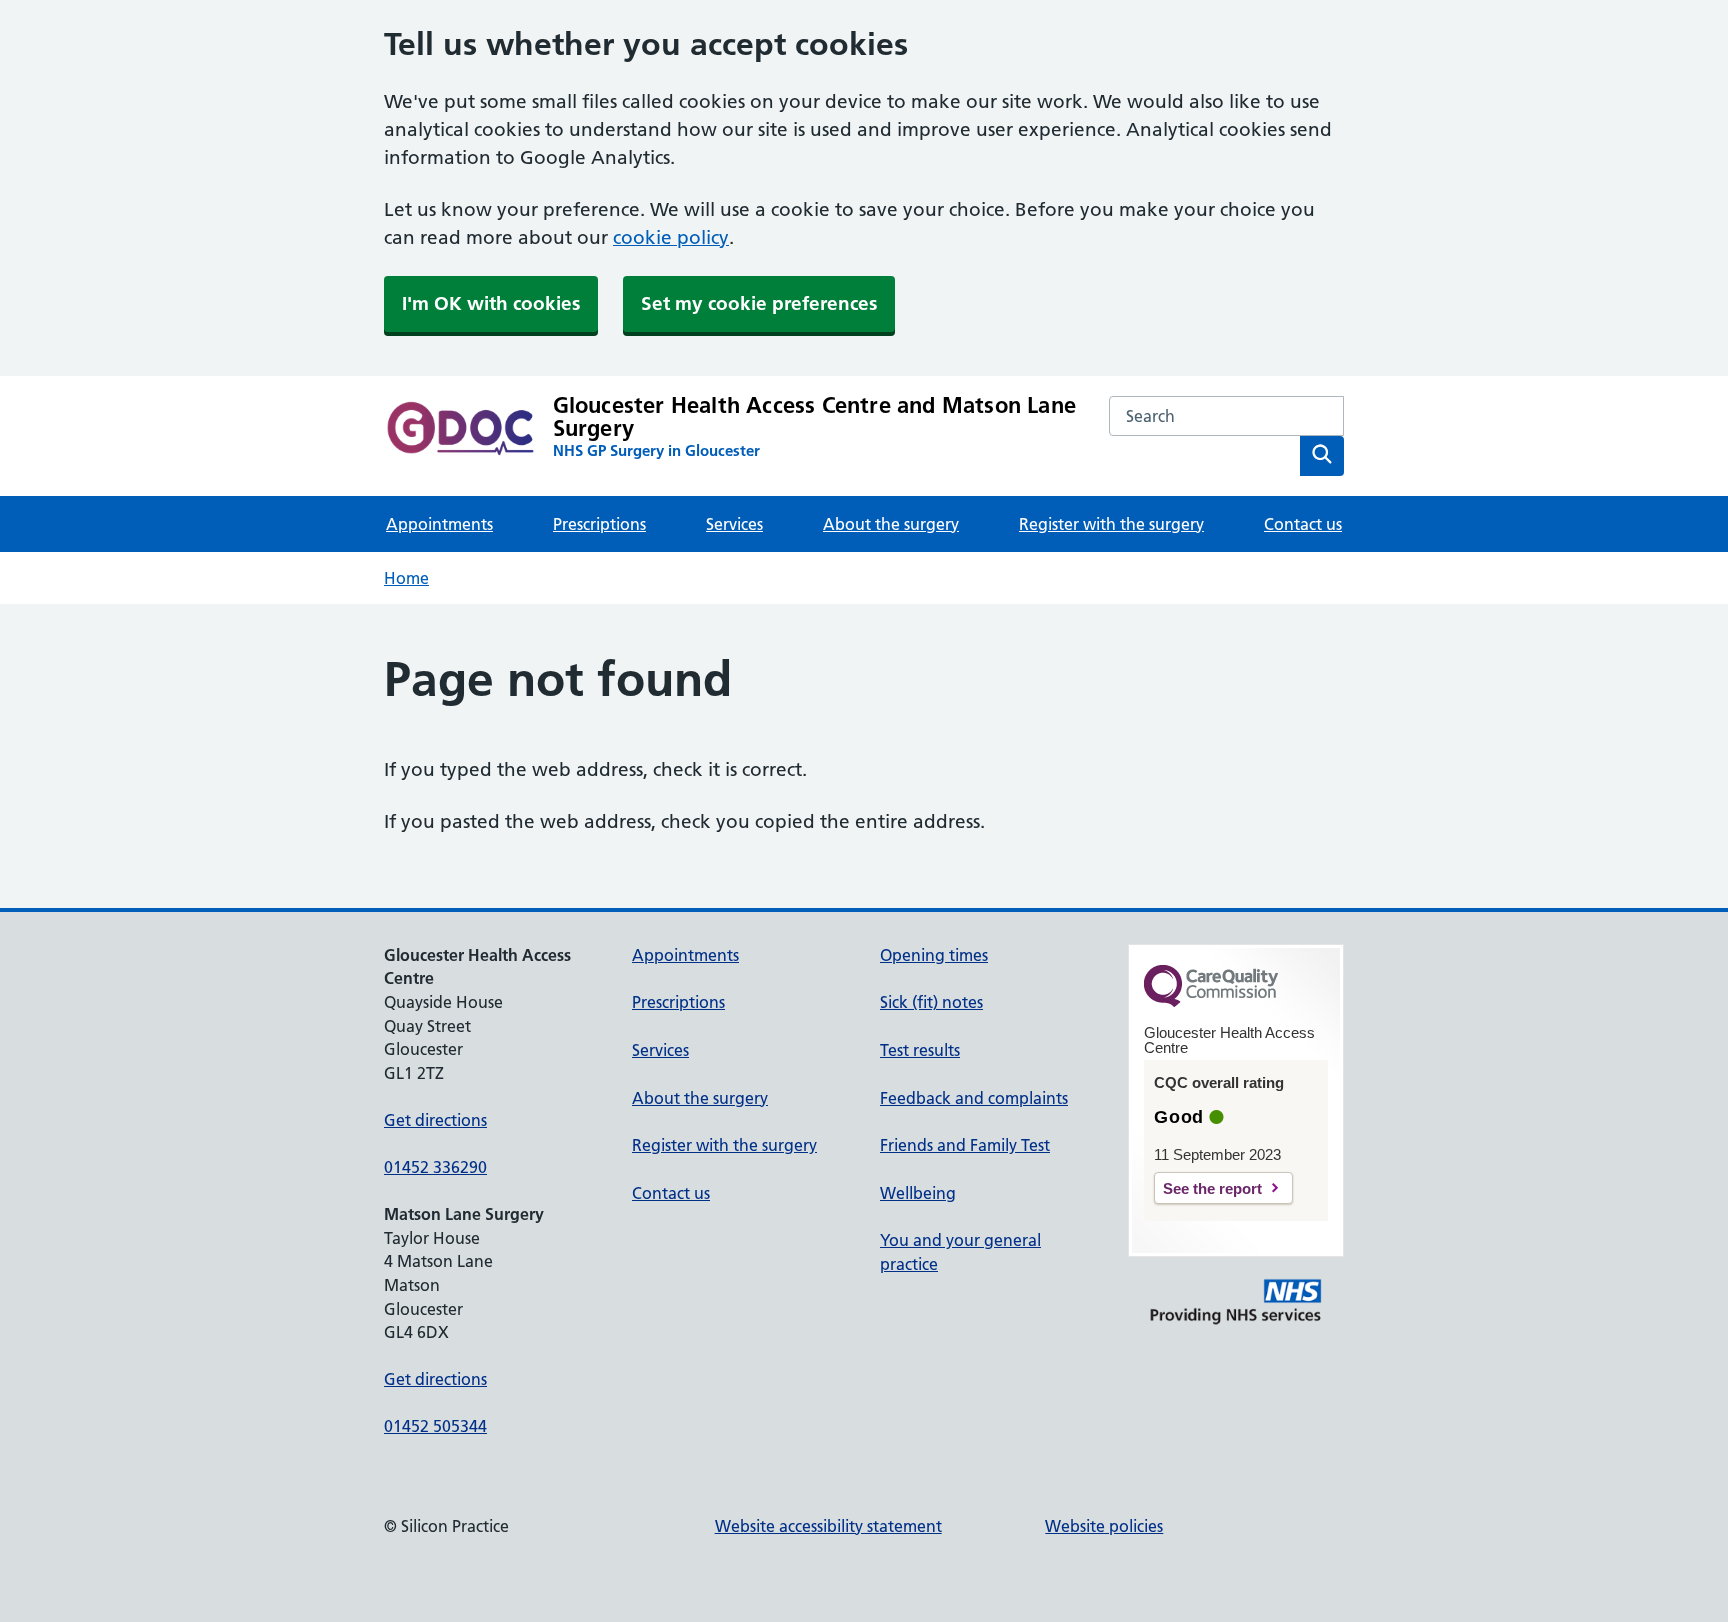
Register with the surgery (1111, 524)
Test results (920, 1050)
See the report (1212, 1188)
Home (406, 578)
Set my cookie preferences (759, 303)
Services (734, 524)
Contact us (1303, 524)
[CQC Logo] (1211, 1002)
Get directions (435, 1120)
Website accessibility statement (828, 1526)
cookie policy (671, 237)
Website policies (1104, 1526)
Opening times (934, 955)
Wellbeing (918, 1193)
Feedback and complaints (974, 1098)
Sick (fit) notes (931, 1002)
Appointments (439, 524)
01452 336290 (435, 1167)
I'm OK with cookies (491, 303)
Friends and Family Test (965, 1145)
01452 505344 (435, 1426)
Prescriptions (599, 524)
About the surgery (891, 524)
